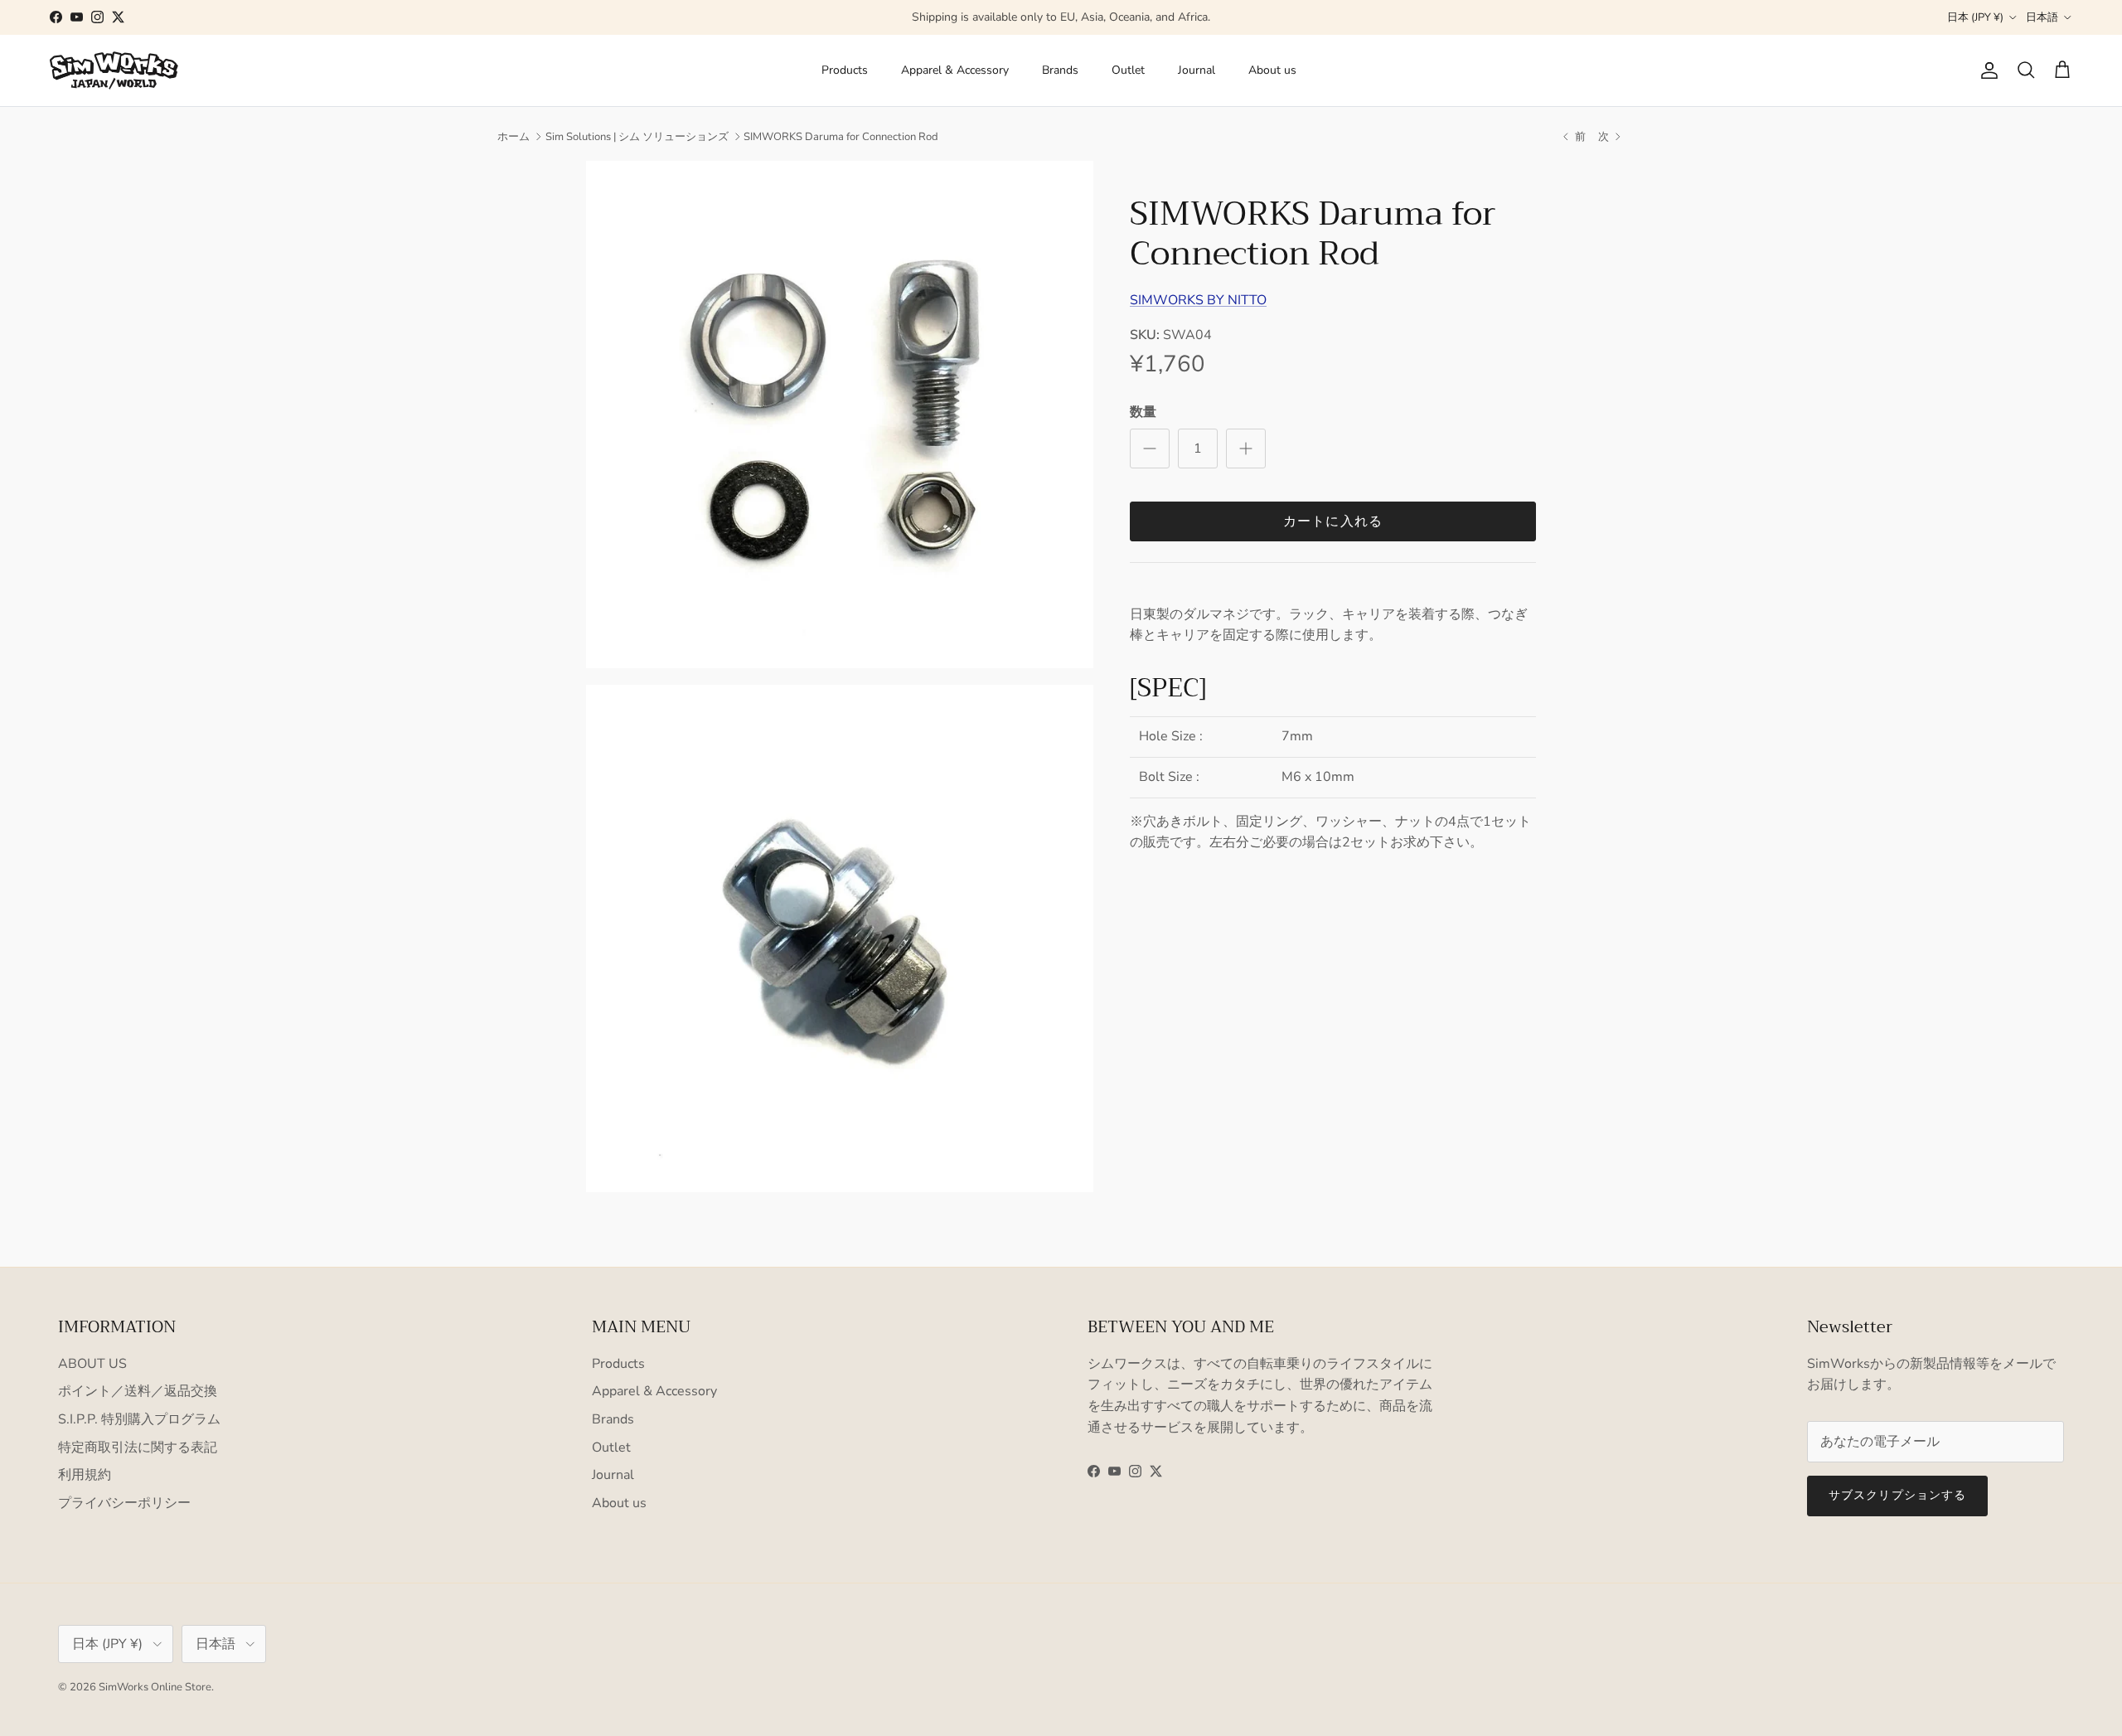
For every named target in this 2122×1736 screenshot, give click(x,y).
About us (1272, 70)
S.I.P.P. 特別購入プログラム (139, 1419)
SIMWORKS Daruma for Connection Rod (841, 137)
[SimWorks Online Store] (114, 70)
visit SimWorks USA (1138, 19)
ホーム (514, 137)
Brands (1060, 70)
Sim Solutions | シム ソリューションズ (637, 137)
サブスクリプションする (1897, 1495)
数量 (1143, 412)
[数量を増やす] (1246, 449)
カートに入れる (1333, 521)
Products (845, 70)
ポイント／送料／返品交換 (138, 1391)
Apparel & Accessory (955, 70)
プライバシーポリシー (124, 1503)
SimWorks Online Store (155, 1687)
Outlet (1128, 70)
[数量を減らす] (1150, 449)
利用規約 (85, 1475)
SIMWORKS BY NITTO (1198, 300)
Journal (1197, 70)
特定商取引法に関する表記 (138, 1447)
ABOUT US (92, 1364)
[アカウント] (1986, 70)
